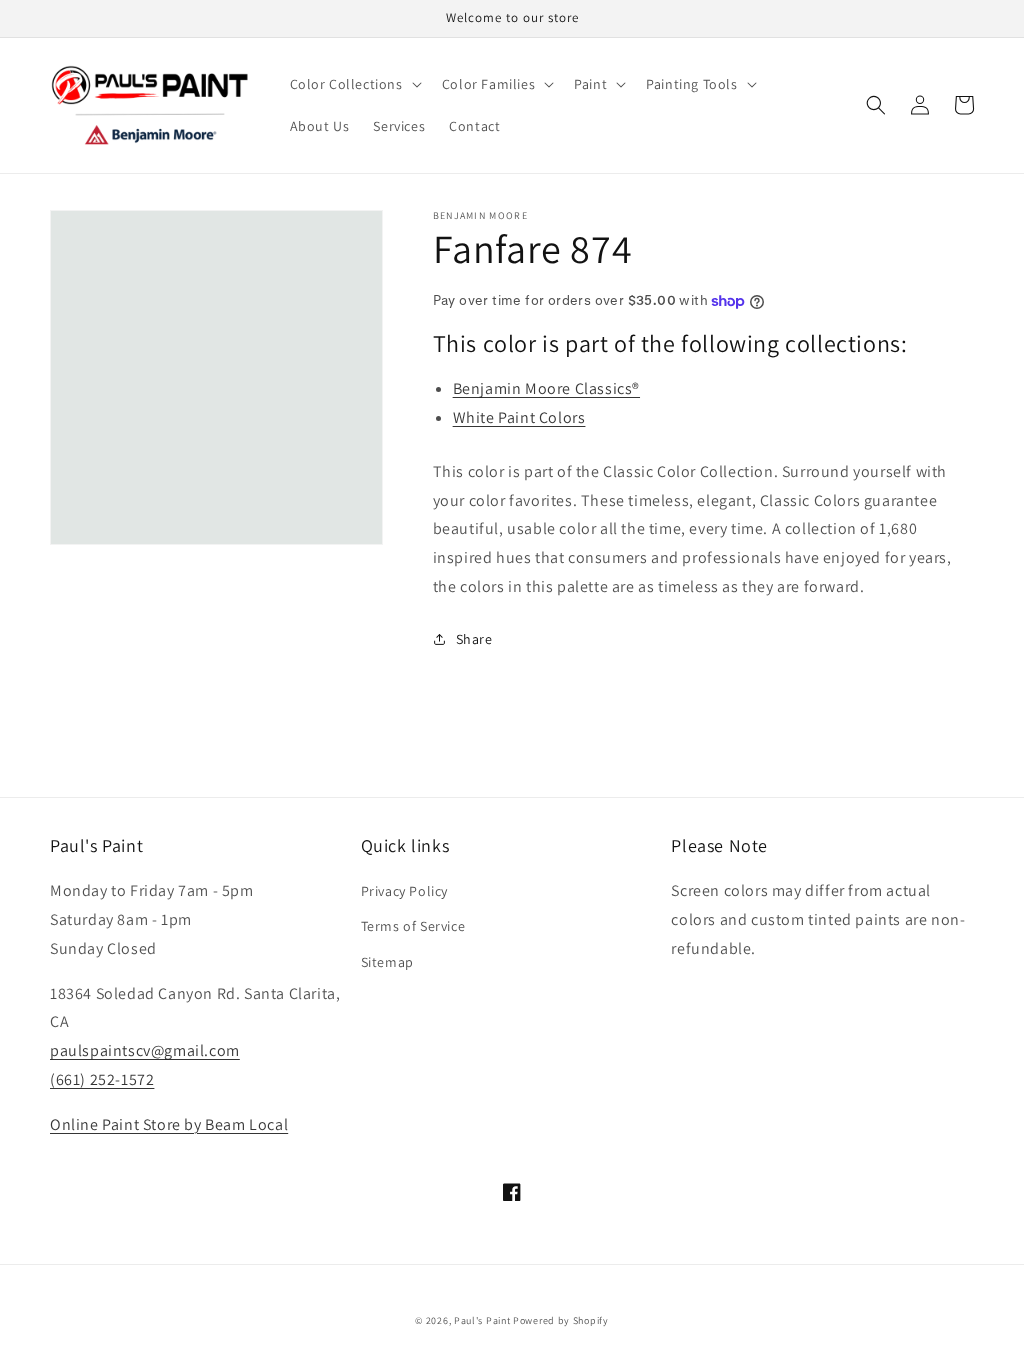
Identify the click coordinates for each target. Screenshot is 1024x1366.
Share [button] (474, 639)
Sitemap (387, 962)
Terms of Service (413, 926)
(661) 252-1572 (102, 1079)
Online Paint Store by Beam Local (169, 1124)
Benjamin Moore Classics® (546, 388)
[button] (354, 84)
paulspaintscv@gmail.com (145, 1050)
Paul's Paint (482, 1320)
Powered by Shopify (561, 1320)
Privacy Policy (404, 891)
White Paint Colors (519, 417)
